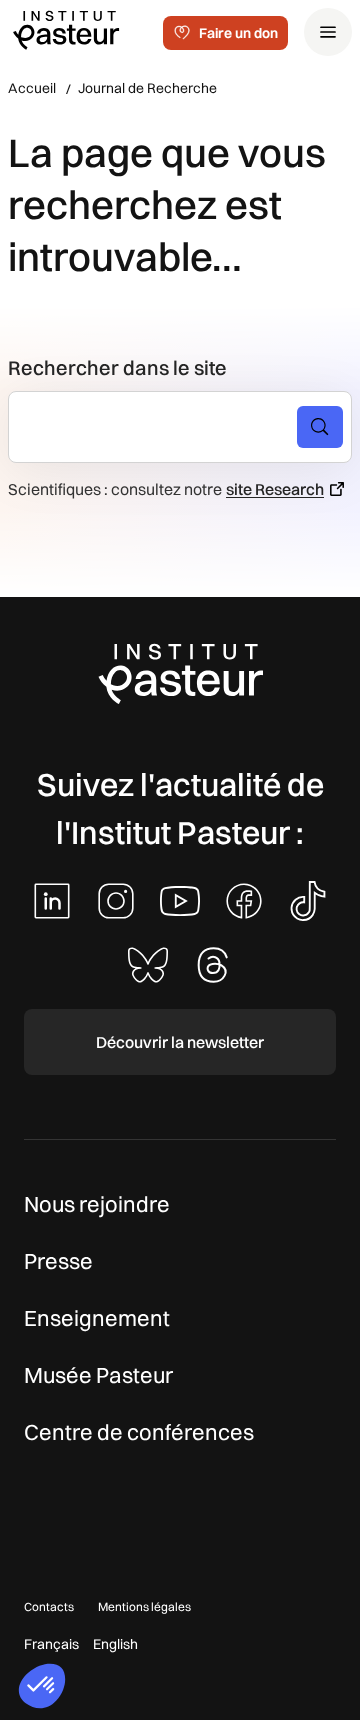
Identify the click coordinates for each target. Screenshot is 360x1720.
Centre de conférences (139, 1432)
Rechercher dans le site (117, 367)
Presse (58, 1261)
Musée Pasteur (98, 1375)
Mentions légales (144, 1606)
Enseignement (97, 1318)
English (115, 1644)
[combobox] (161, 427)
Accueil (32, 88)
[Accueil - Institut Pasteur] (66, 29)
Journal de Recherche (147, 88)
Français (51, 1644)
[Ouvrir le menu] (328, 32)
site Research (275, 489)
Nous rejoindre (97, 1204)
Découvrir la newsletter (180, 1042)
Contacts (49, 1606)
